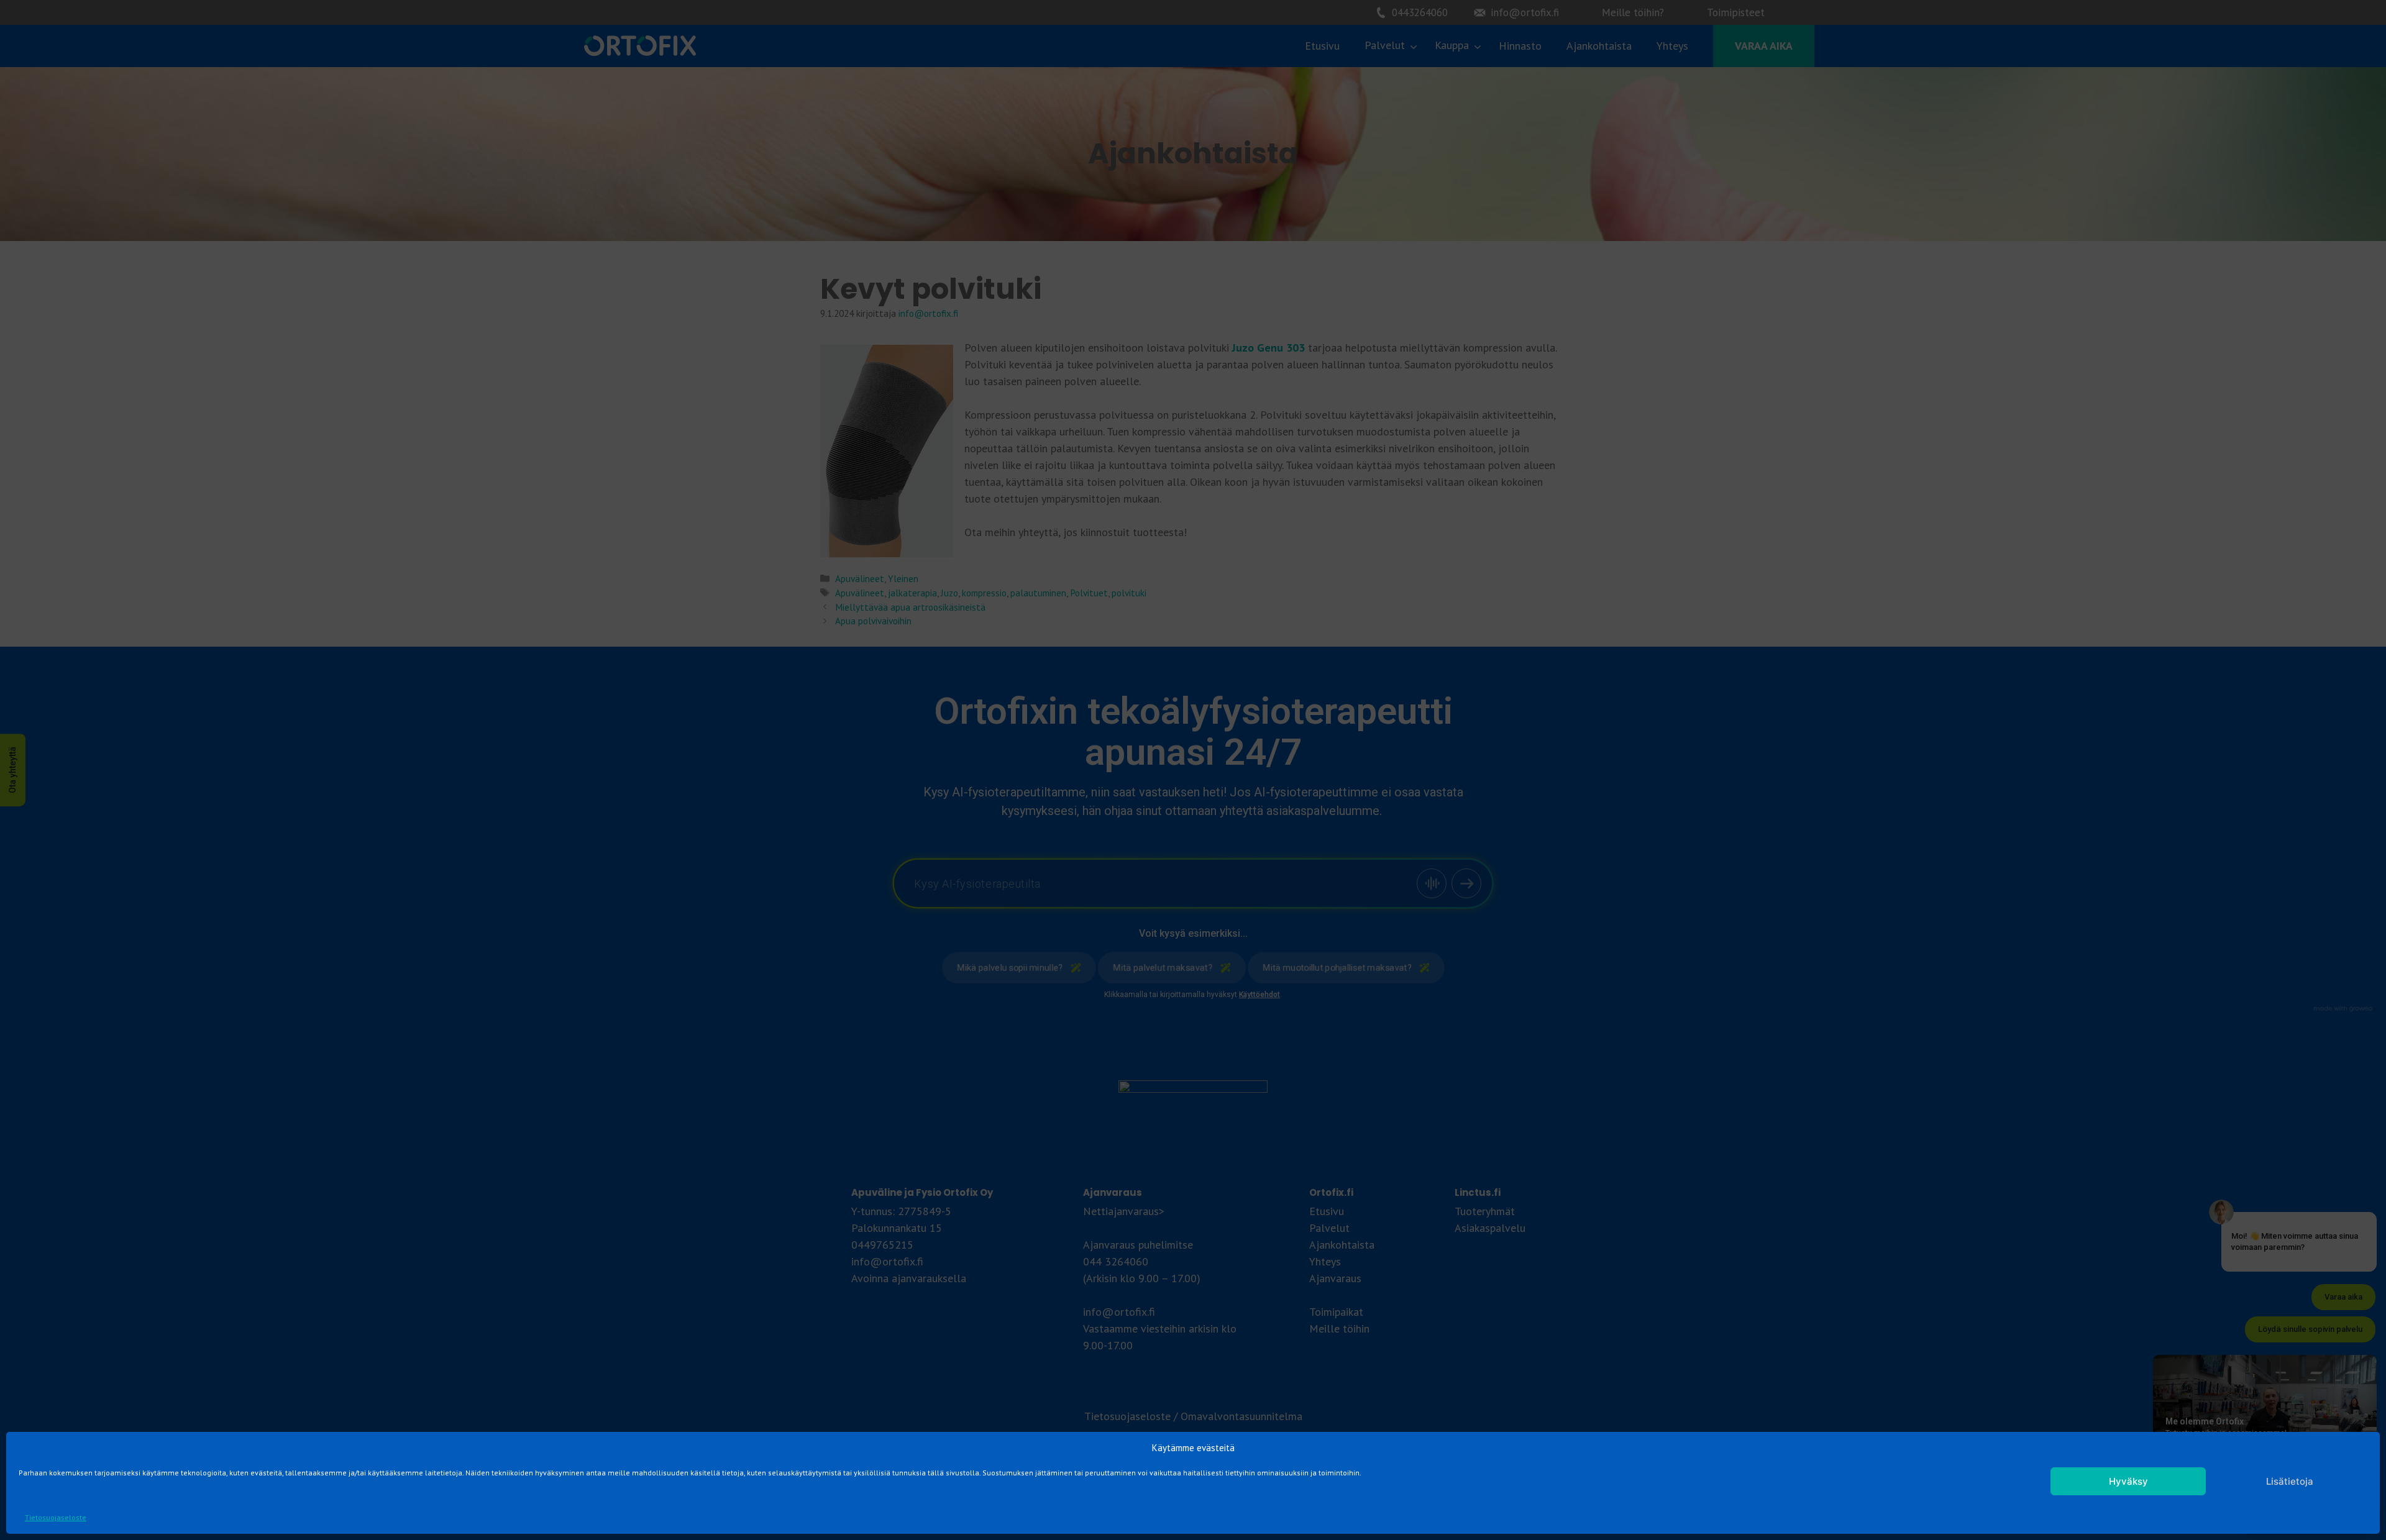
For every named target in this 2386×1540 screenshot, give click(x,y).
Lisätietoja (2290, 1481)
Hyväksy (2128, 1481)
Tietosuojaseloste (56, 1517)
